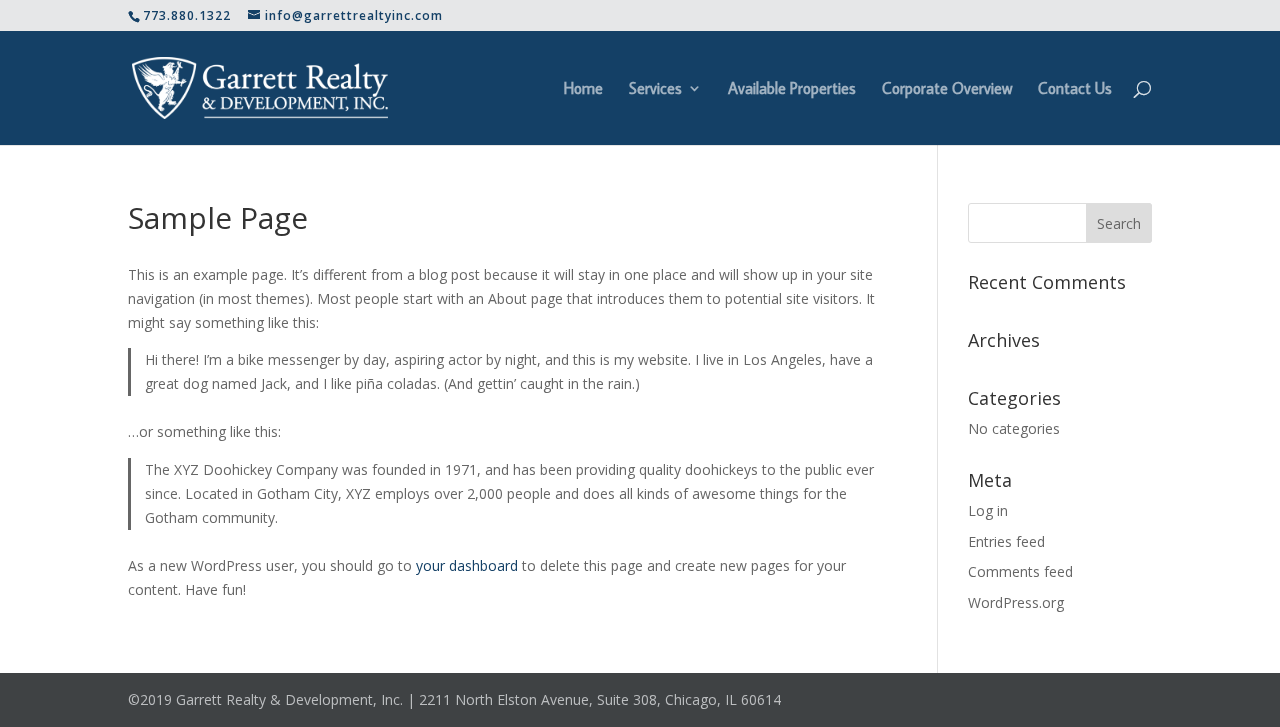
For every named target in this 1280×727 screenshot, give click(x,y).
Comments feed (1020, 571)
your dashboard (467, 565)
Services (655, 89)
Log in (988, 510)
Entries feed (1006, 541)
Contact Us (1075, 89)
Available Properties (792, 89)
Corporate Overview (947, 89)
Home (583, 89)
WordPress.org (1016, 602)
